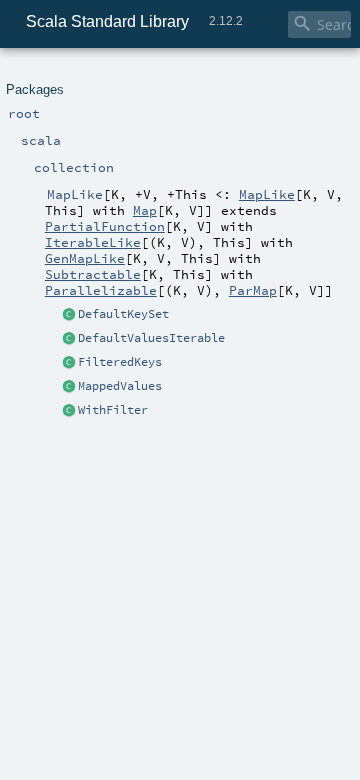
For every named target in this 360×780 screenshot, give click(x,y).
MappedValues (120, 386)
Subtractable (93, 274)
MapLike (267, 194)
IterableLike (93, 242)
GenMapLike (85, 258)
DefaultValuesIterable (151, 338)
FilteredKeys (120, 362)
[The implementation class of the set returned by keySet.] (69, 315)
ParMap (253, 290)
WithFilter (113, 410)
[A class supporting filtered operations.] (69, 411)
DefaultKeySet (123, 314)
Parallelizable (101, 290)
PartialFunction (105, 226)
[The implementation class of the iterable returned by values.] (69, 339)
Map (145, 210)
